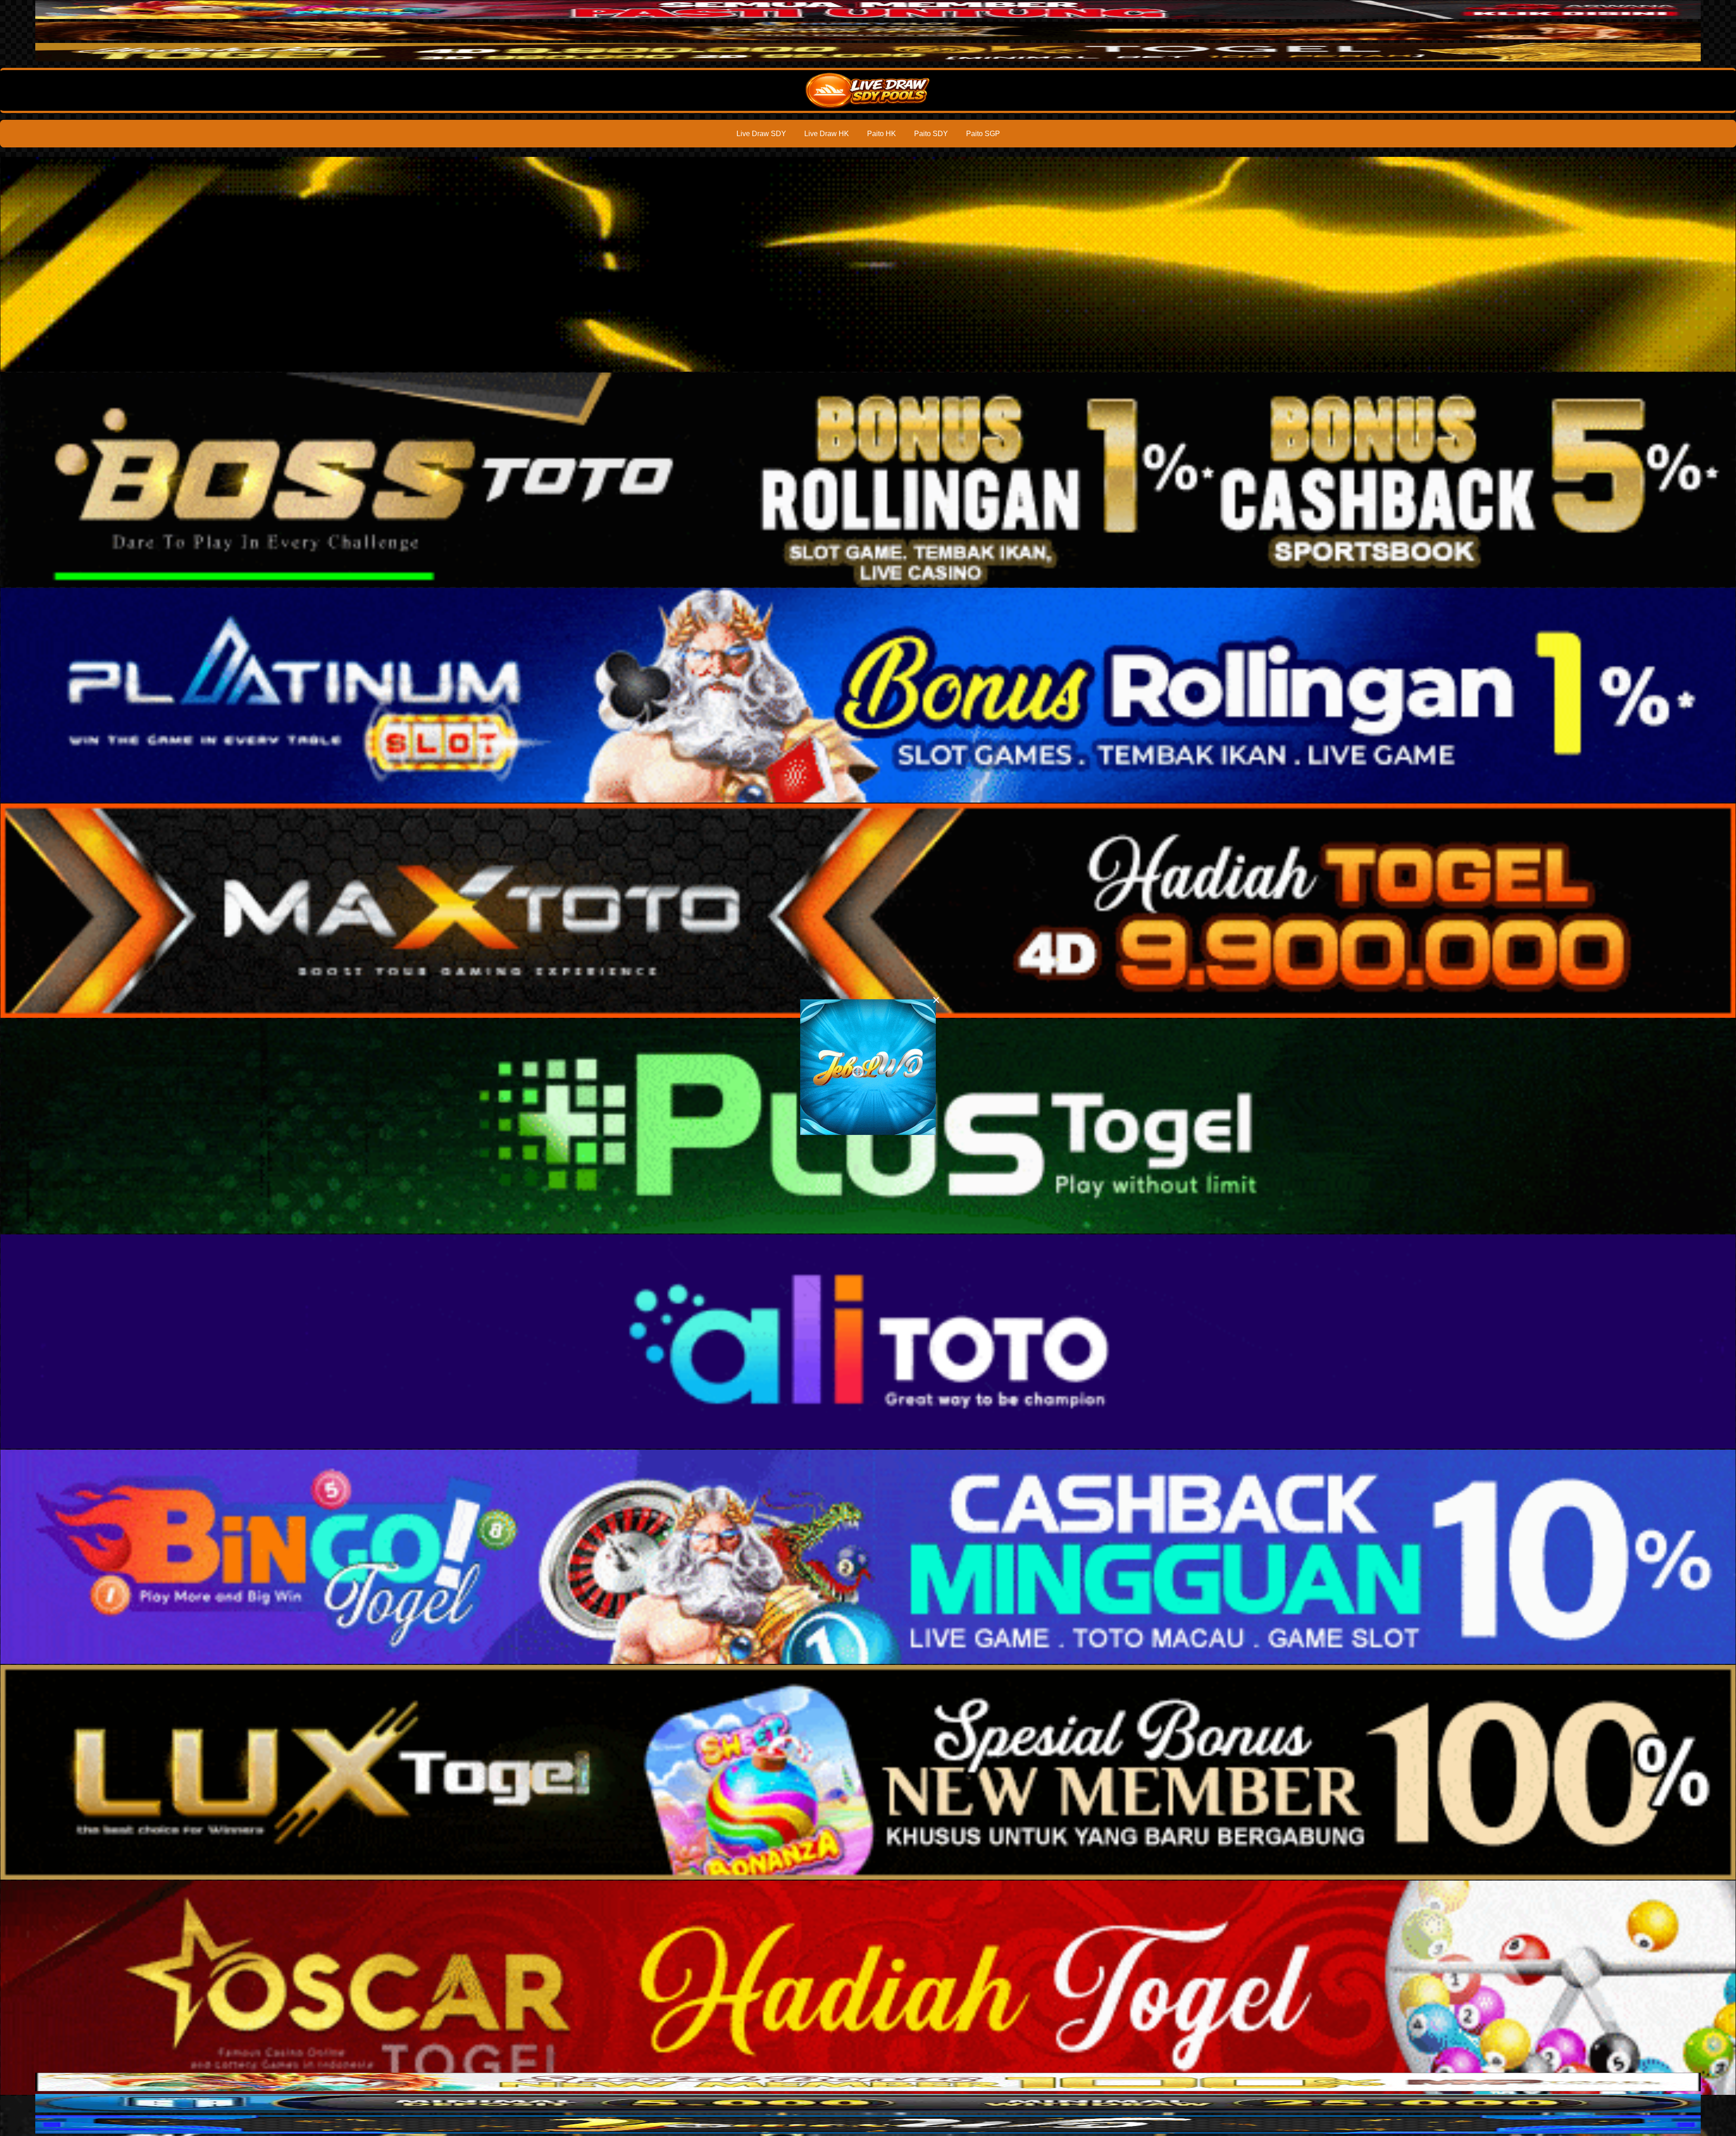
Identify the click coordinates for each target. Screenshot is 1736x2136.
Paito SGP (983, 134)
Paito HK (882, 134)
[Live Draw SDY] (868, 90)
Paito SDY (931, 134)
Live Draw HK (827, 134)
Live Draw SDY (761, 134)
